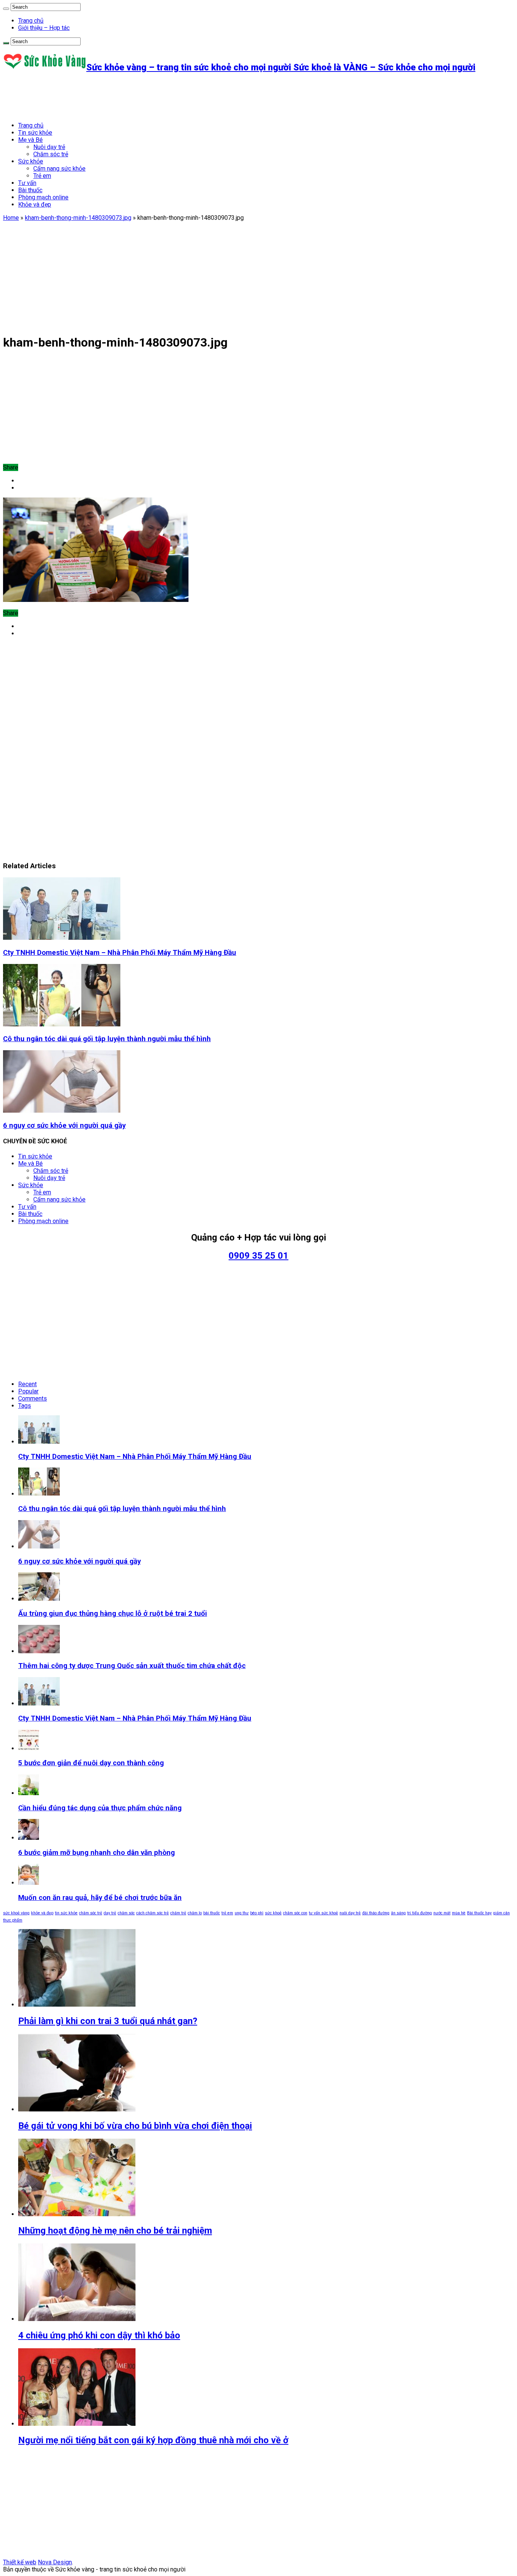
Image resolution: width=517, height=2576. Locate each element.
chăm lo (195, 1913)
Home (11, 218)
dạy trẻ (110, 1913)
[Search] (6, 9)
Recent (27, 1384)
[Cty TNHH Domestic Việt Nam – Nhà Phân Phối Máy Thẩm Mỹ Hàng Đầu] (39, 1703)
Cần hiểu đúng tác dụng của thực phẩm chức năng (100, 1808)
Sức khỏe (31, 161)
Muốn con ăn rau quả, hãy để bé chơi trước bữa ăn (100, 1898)
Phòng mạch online (43, 197)
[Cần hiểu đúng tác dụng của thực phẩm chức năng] (29, 1793)
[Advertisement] (141, 97)
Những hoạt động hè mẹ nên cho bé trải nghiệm (115, 2231)
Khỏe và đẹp (35, 204)
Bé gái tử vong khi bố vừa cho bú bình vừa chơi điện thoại (135, 2126)
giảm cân (501, 1913)
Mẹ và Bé (30, 140)
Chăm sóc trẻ (51, 154)
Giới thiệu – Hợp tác (44, 28)
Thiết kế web (20, 2562)
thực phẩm (13, 1920)
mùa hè (459, 1913)
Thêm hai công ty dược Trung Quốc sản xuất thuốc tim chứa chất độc (132, 1666)
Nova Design (55, 2562)
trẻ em (227, 1913)
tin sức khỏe (66, 1913)
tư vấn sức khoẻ (323, 1913)
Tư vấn (27, 183)
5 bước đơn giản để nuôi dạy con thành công (91, 1763)
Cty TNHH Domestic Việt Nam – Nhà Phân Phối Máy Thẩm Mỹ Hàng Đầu (120, 953)
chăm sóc (126, 1913)
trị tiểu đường (420, 1913)
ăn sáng (398, 1913)
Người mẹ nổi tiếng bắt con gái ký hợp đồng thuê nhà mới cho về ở (153, 2440)
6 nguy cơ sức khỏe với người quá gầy (64, 1126)
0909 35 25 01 (258, 1256)
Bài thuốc (30, 190)
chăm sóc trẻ (91, 1913)
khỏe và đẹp (42, 1913)
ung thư (242, 1913)
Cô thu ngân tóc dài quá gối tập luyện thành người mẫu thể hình (107, 1039)
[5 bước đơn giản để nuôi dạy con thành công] (29, 1748)
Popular (28, 1391)
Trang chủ (31, 21)
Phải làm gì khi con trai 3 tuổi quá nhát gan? (108, 2021)
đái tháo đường (376, 1913)
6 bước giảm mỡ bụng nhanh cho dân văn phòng (97, 1853)
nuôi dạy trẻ (350, 1913)
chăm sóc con (295, 1913)
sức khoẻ (273, 1913)
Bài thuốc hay (479, 1913)
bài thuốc (212, 1913)
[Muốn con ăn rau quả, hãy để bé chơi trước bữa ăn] (29, 1883)
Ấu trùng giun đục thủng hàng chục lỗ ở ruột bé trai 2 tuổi (113, 1614)
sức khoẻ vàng (16, 1913)
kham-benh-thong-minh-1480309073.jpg (78, 218)
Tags (25, 1406)
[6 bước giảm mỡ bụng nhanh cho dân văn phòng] (29, 1838)
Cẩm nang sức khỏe (59, 169)
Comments (33, 1398)
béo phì (257, 1913)
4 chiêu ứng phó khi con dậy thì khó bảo (99, 2335)
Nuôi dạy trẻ (49, 147)
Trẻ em (42, 176)
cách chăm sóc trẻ (153, 1913)
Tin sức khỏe (35, 133)
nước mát (442, 1913)
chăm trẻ (178, 1913)
